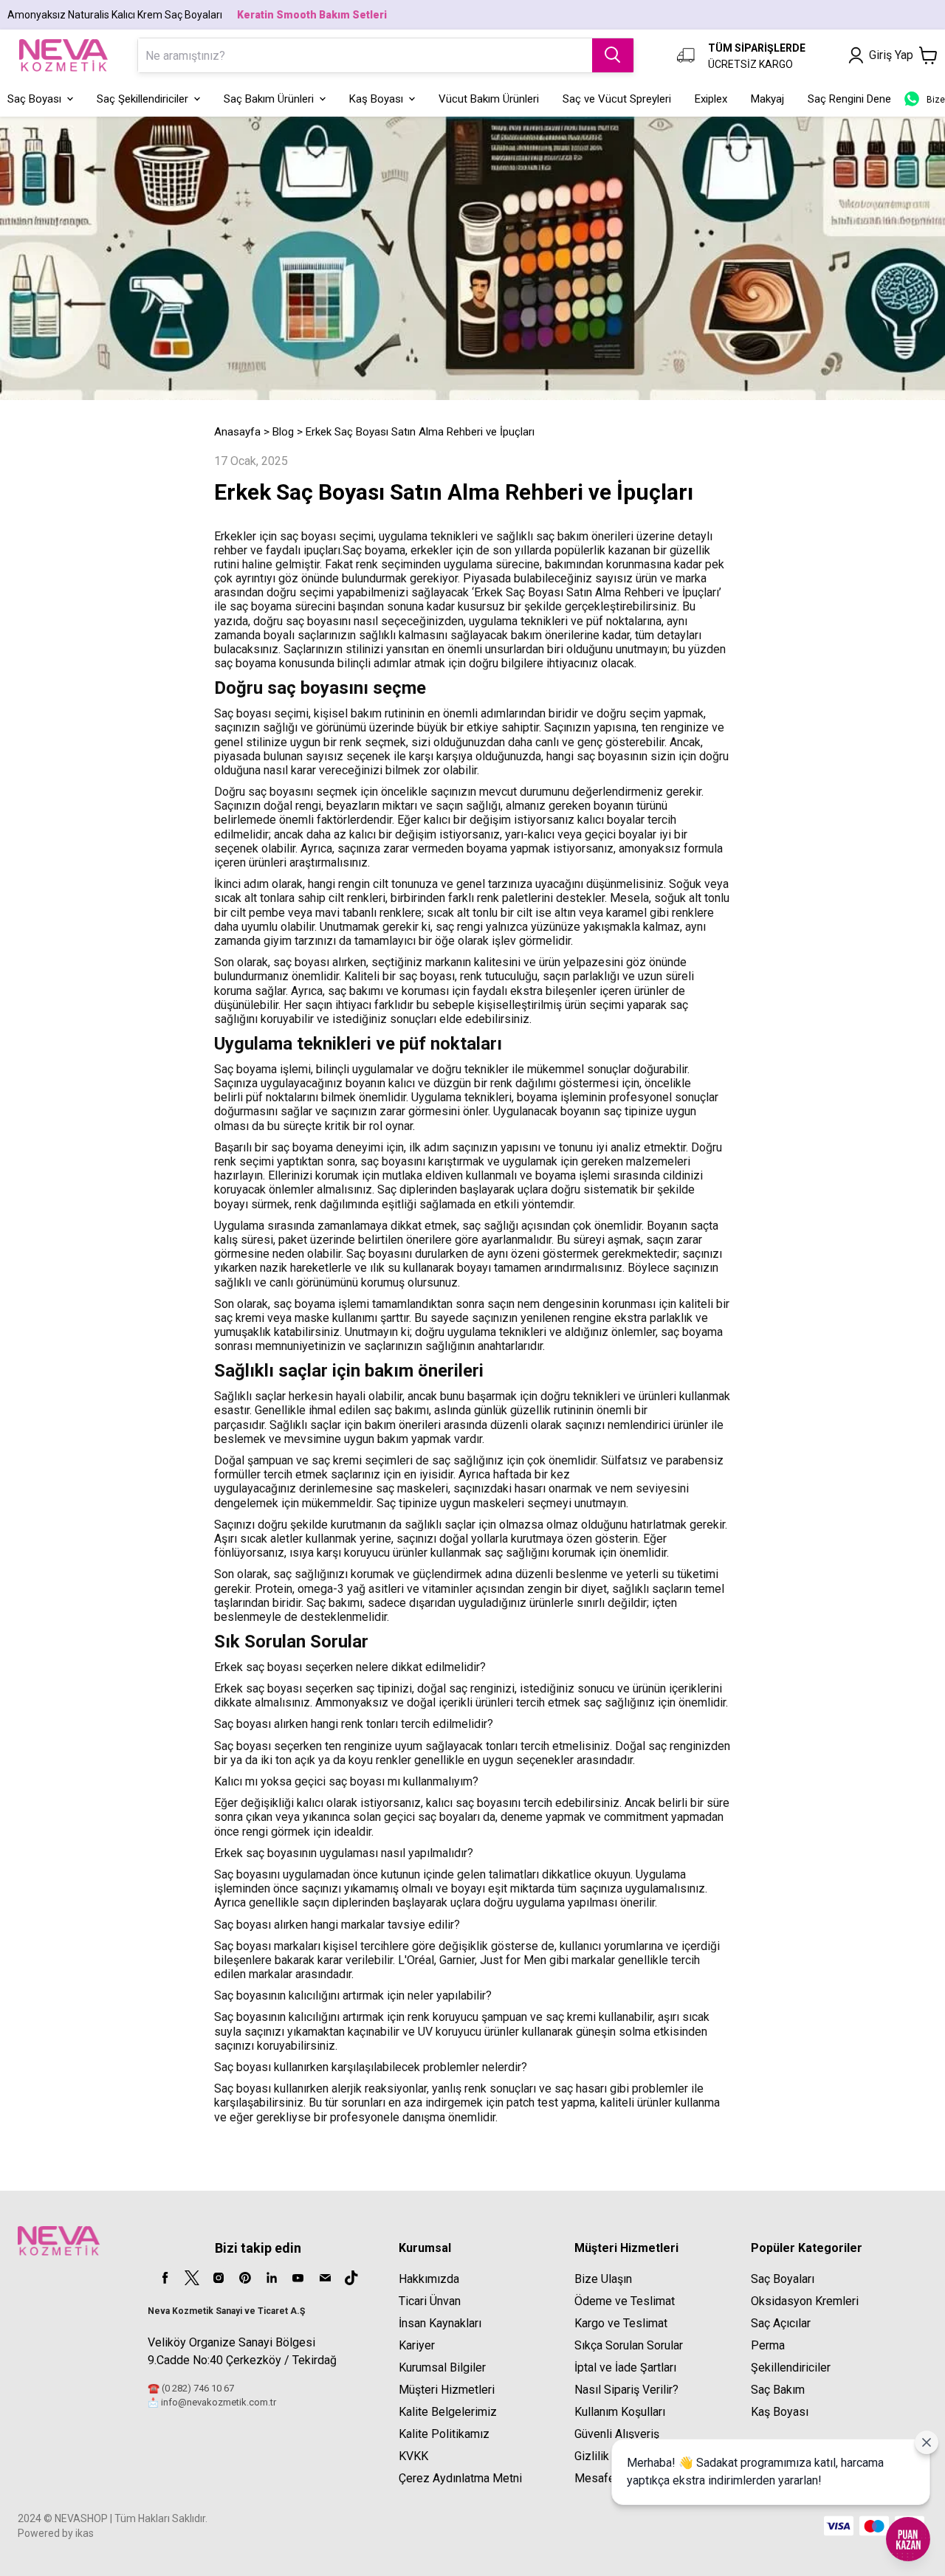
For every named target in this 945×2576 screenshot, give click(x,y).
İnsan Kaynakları (440, 2323)
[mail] (325, 2278)
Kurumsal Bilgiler (442, 2367)
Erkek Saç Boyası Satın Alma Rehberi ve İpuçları (420, 432)
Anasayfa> (242, 432)
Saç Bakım (778, 2390)
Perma (768, 2345)
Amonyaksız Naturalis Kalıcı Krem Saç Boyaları (115, 15)
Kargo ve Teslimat (621, 2323)
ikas (85, 2533)
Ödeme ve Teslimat (625, 2301)
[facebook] (165, 2278)
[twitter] (192, 2278)
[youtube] (298, 2278)
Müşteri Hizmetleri (447, 2390)
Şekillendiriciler (791, 2367)
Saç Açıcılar (781, 2323)
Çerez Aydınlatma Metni (460, 2478)
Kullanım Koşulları (620, 2412)
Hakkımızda (429, 2279)
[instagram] (219, 2278)
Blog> (288, 432)
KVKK (413, 2456)
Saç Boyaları (783, 2279)
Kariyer (417, 2345)
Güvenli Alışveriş (617, 2434)
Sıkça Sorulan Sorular (629, 2345)
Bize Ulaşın (603, 2279)
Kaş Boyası (780, 2412)
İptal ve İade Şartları (625, 2367)
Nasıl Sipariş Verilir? (626, 2390)
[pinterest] (245, 2278)
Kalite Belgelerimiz (448, 2412)
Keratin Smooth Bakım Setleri (312, 15)
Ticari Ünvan (430, 2301)
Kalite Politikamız (444, 2434)
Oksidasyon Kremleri (805, 2301)
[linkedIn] (272, 2278)
